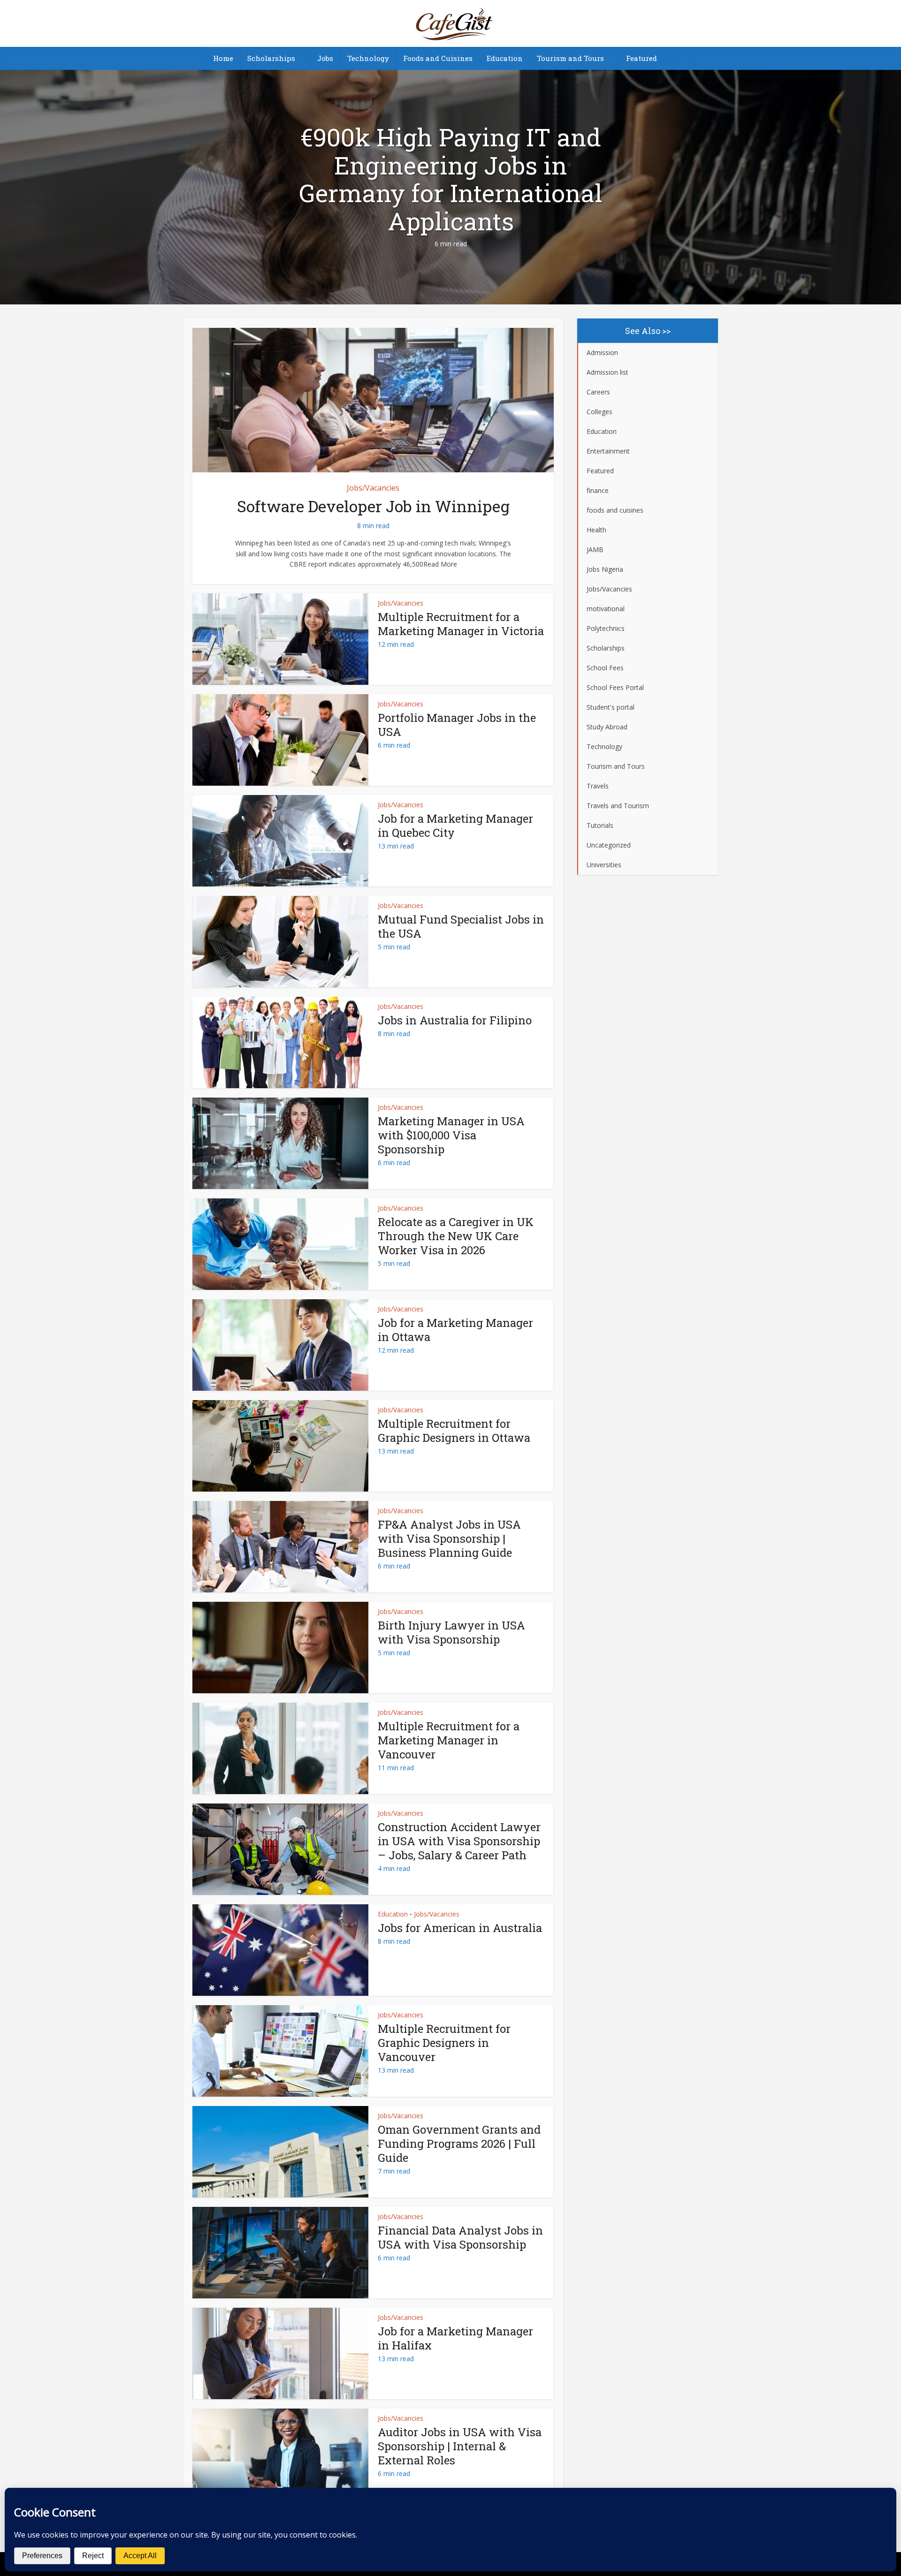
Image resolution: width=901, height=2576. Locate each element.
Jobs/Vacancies (373, 488)
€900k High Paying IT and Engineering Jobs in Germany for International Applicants (451, 179)
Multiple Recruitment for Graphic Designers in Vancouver (444, 2043)
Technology (368, 58)
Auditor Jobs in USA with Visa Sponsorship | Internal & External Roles (460, 2446)
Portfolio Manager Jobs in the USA (457, 725)
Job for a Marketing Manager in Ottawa (455, 1330)
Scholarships (271, 58)
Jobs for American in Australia (460, 1928)
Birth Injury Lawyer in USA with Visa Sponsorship (451, 1632)
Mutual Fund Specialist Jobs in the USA (461, 926)
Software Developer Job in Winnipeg (373, 506)
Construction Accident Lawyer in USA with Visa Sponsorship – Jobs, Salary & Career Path (459, 1841)
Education (505, 58)
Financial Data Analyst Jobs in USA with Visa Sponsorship (460, 2237)
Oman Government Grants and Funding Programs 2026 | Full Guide (459, 2144)
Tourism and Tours (570, 58)
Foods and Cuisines (438, 58)
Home (223, 58)
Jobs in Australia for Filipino (455, 1020)
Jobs (325, 58)
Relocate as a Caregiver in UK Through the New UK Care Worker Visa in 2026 (456, 1236)
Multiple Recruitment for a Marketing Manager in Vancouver (449, 1740)
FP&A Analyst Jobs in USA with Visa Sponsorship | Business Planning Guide (449, 1538)
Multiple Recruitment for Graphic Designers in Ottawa (454, 1431)
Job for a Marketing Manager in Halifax (455, 2338)
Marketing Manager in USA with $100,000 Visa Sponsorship (451, 1135)
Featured (641, 58)
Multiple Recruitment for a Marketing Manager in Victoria (461, 624)
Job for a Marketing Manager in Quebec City (455, 826)
